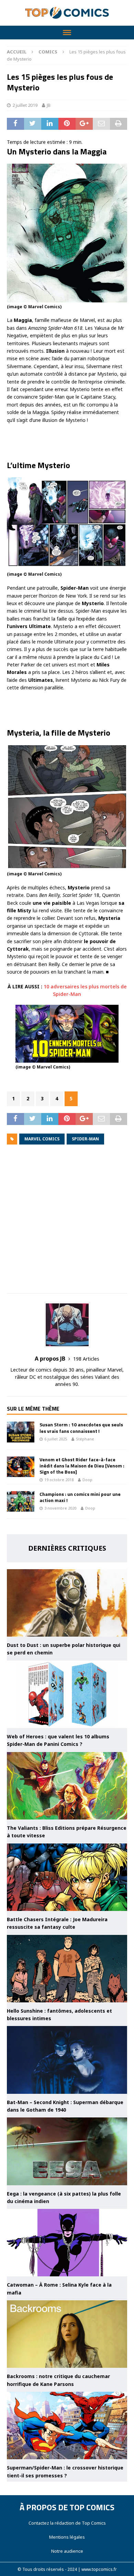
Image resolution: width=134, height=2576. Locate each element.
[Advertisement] (67, 1224)
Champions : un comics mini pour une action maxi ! (80, 1497)
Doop (87, 1480)
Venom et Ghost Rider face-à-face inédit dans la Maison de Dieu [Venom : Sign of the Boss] (82, 1466)
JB (49, 105)
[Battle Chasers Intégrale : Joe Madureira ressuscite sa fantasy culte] (67, 1877)
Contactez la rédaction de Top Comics (67, 2523)
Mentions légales (67, 2537)
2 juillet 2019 (25, 105)
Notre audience (67, 2551)
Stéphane (85, 1439)
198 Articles (86, 1359)
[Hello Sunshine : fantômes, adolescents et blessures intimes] (67, 1969)
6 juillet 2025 (56, 1439)
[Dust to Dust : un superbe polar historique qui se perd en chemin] (67, 1603)
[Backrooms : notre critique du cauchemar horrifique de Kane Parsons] (67, 2334)
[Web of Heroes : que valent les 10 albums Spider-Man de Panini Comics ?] (67, 1694)
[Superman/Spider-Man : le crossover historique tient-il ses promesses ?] (67, 2425)
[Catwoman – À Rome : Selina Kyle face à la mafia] (67, 2243)
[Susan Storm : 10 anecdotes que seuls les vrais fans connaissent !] (21, 1432)
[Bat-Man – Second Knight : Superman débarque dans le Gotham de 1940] (67, 2060)
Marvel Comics (42, 1139)
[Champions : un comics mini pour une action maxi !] (21, 1501)
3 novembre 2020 (60, 1508)
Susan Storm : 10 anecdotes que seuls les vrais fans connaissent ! (81, 1428)
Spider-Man (85, 1139)
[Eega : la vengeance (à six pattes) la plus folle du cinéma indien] (67, 2151)
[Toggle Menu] (67, 33)
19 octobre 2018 (59, 1480)
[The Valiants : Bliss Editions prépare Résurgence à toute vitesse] (67, 1786)
